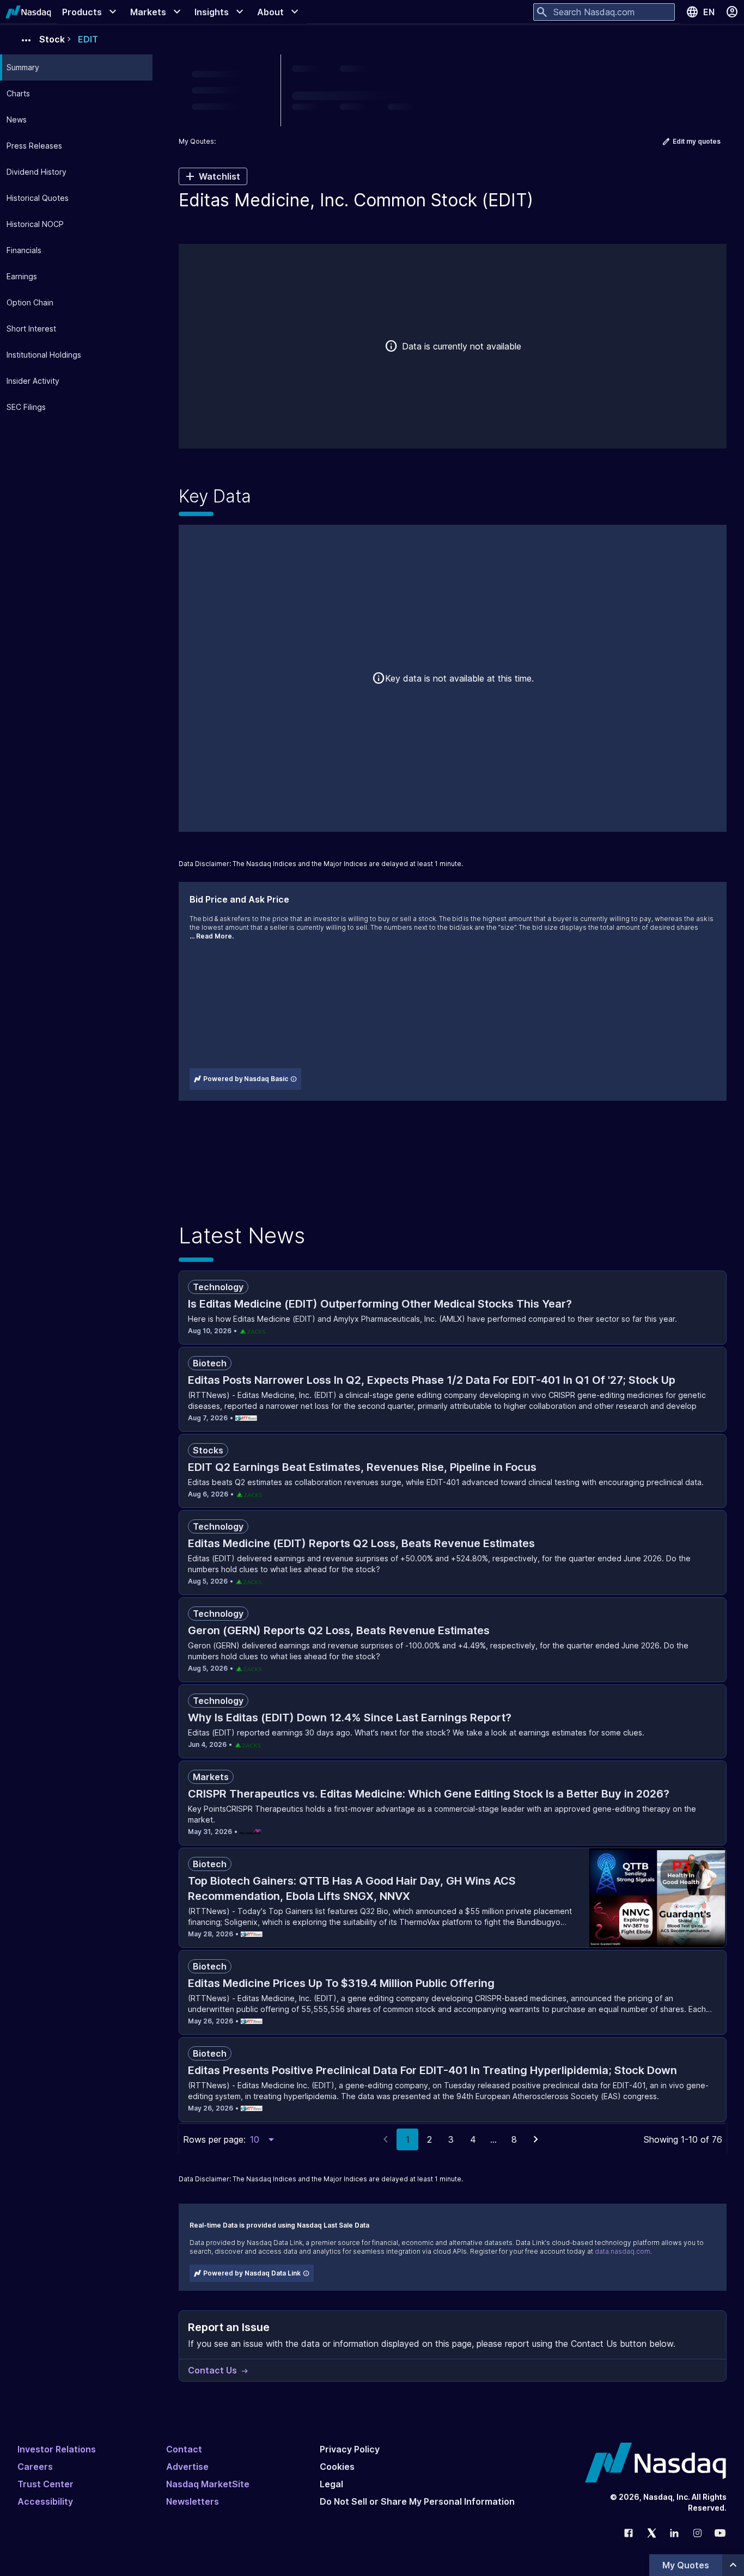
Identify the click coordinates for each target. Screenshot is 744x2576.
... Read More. (212, 936)
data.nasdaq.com (623, 2251)
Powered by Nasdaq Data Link (252, 2273)
